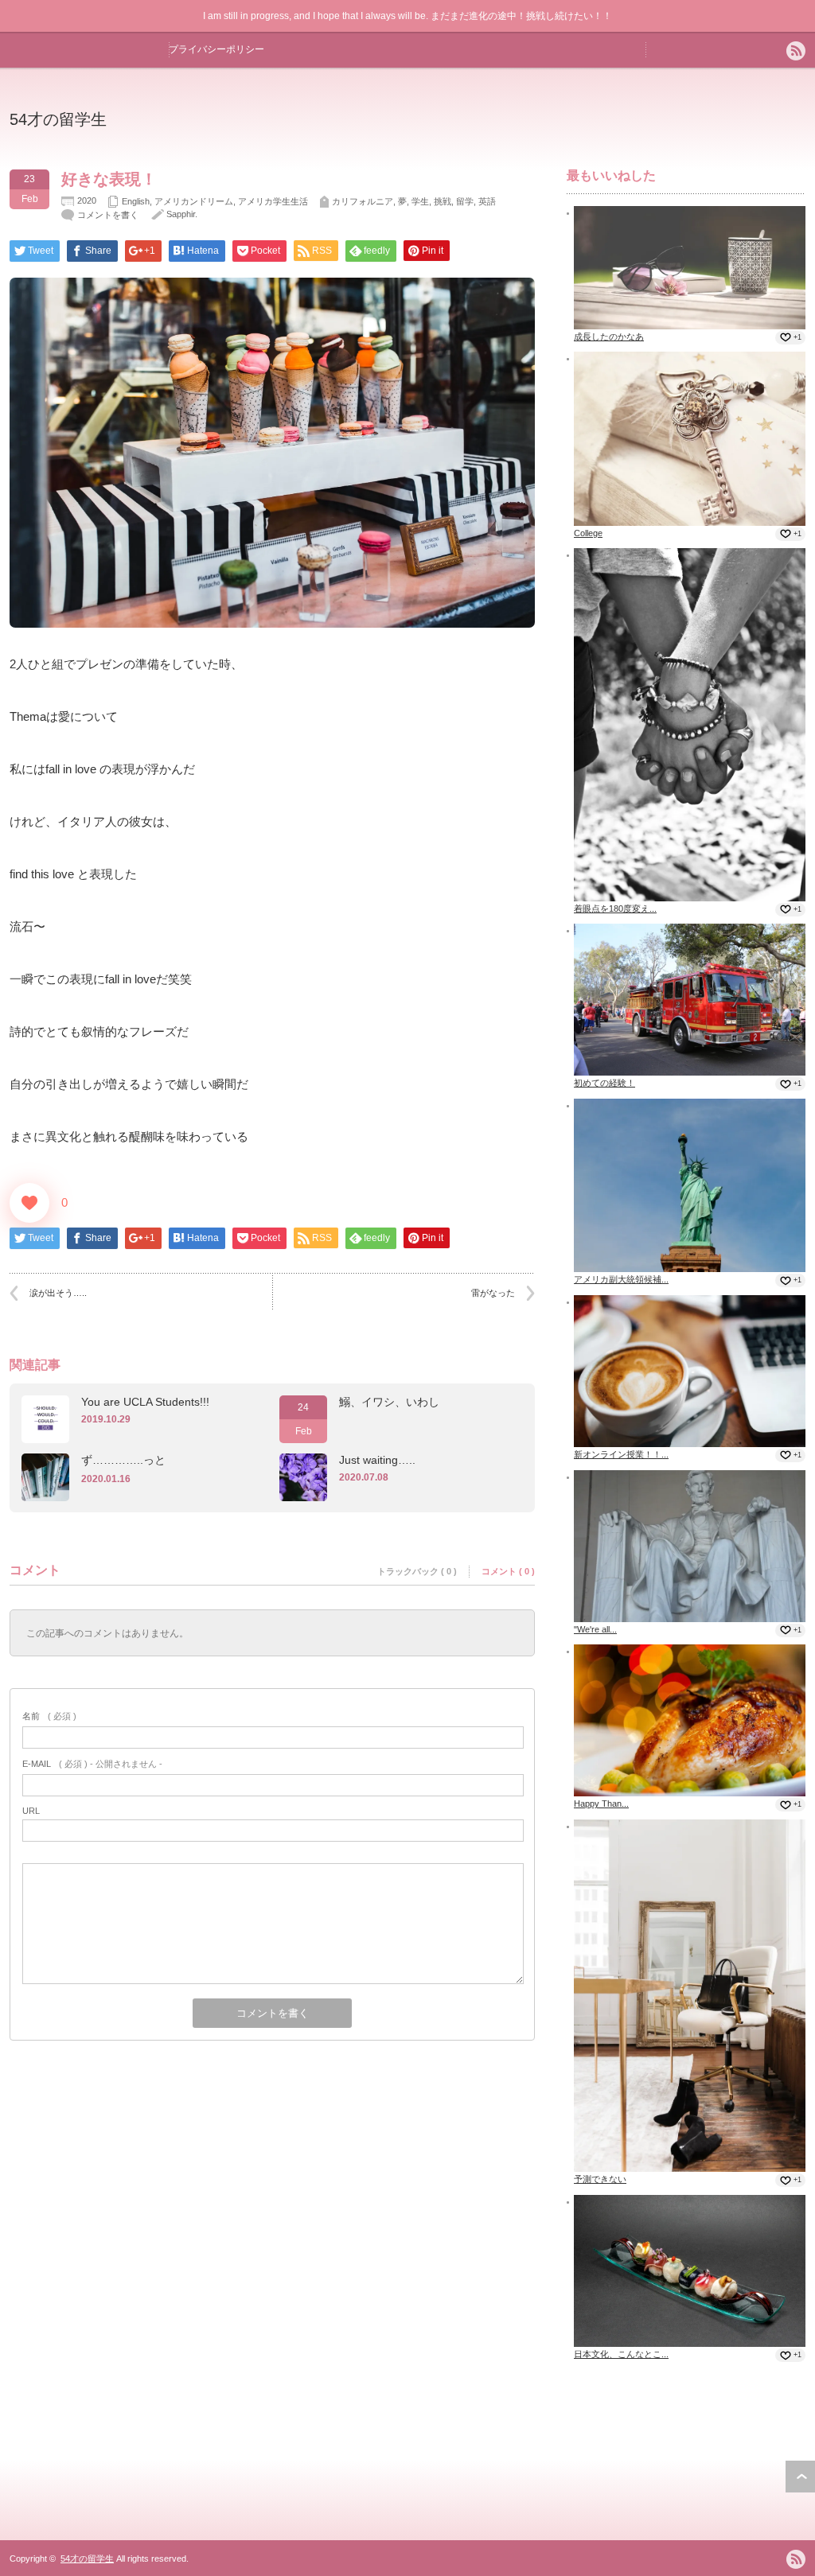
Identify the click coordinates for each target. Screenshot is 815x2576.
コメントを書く (108, 215)
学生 (420, 201)
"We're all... (595, 1629)
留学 (465, 201)
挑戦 (443, 201)
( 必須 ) (49, 1716)
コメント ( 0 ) (508, 1571)
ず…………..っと (123, 1460)
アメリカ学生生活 (273, 201)
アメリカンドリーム (194, 201)
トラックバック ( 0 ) (417, 1571)
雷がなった (493, 1293)
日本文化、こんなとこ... (621, 2354)
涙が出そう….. (58, 1293)
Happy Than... (601, 1804)
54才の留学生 (58, 119)
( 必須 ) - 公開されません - (92, 1764)
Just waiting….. (377, 1460)
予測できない (600, 2179)
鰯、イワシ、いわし (389, 1402)
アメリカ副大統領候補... (621, 1279)
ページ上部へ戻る (800, 2477)
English (136, 201)
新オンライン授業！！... (621, 1454)
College (588, 533)
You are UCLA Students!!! (145, 1402)
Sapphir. (182, 214)
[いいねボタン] (29, 1203)
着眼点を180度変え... (615, 909)
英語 (487, 201)
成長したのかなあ (609, 337)
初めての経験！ (604, 1083)
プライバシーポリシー (216, 49)
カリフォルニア (363, 201)
